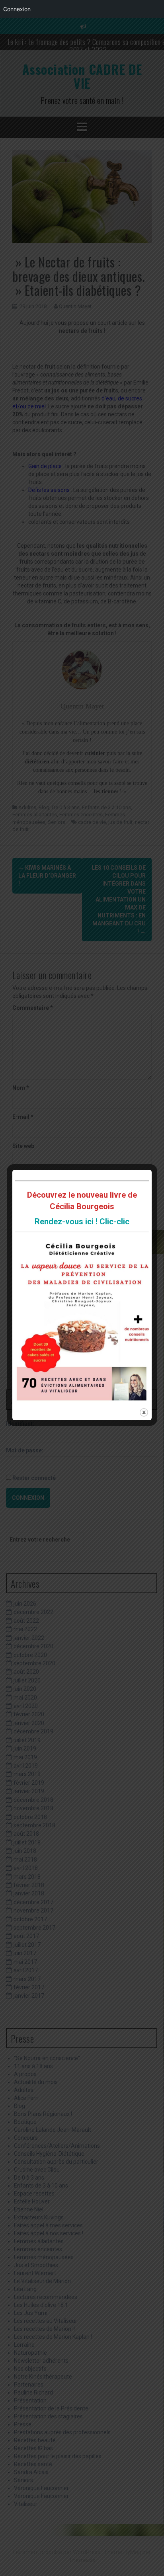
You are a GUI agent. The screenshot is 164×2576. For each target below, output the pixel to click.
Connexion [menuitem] (17, 9)
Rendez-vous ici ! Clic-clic (82, 1222)
